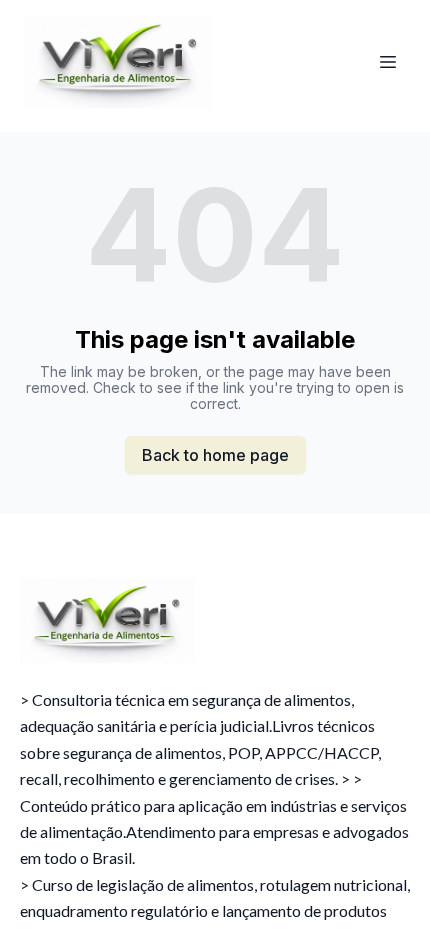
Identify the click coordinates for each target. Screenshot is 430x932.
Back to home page (215, 455)
